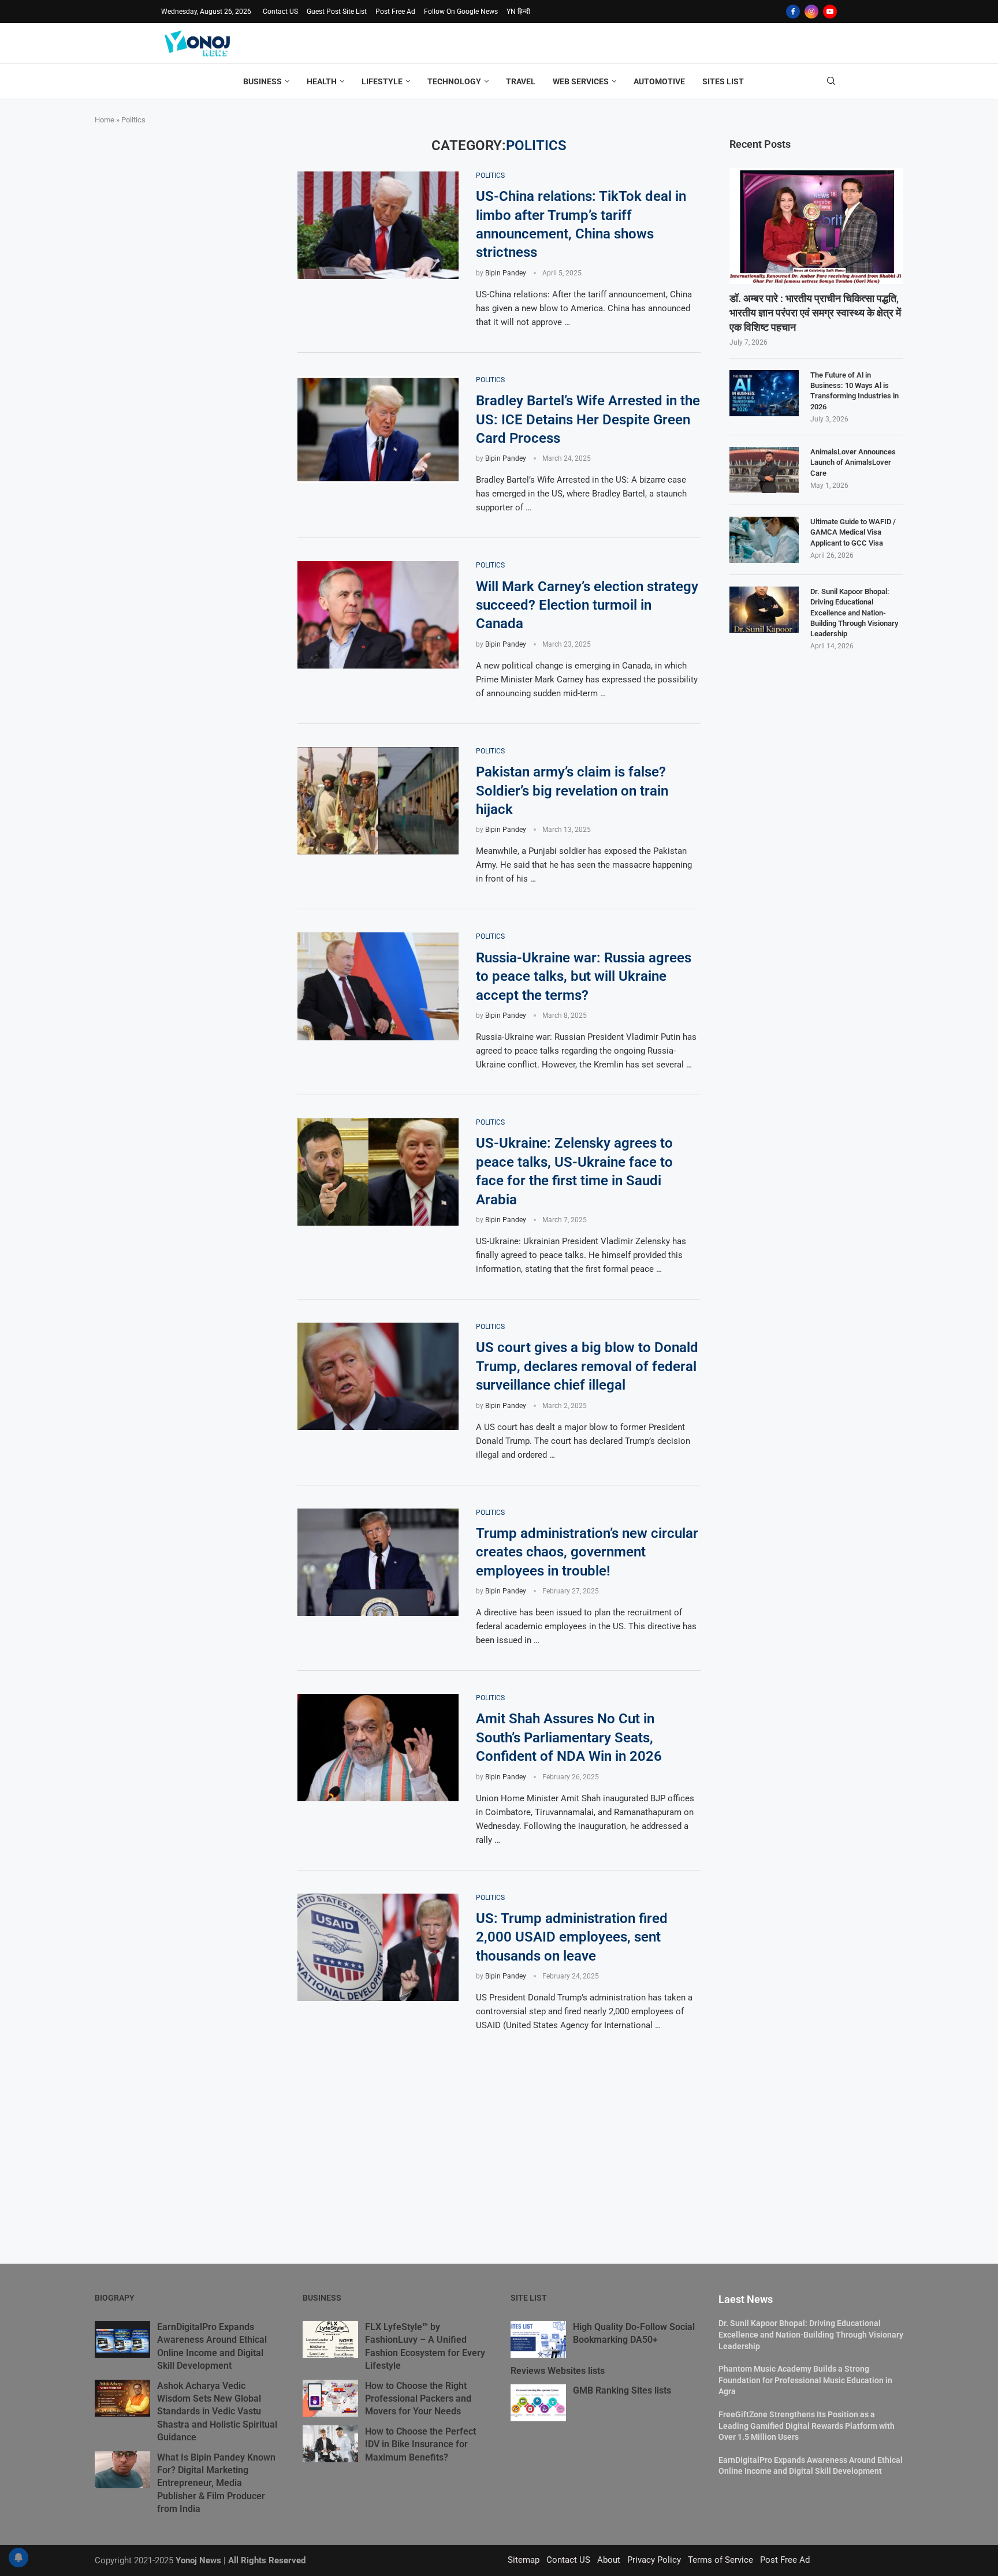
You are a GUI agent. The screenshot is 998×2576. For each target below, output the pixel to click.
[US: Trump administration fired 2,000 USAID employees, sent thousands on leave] (378, 1947)
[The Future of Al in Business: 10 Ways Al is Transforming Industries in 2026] (764, 393)
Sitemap (524, 2560)
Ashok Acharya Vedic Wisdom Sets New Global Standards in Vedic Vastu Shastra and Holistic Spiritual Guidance (217, 2412)
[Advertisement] (182, 210)
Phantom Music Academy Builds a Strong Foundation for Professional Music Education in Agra (805, 2380)
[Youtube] (830, 12)
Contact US (280, 12)
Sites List (723, 81)
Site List (529, 2298)
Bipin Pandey (506, 273)
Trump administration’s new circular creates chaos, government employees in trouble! (587, 1552)
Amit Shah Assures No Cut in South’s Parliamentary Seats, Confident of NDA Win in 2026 (569, 1737)
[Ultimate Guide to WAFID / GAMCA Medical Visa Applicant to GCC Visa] (764, 540)
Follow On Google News (461, 12)
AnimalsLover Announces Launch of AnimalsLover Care (853, 462)
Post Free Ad (395, 12)
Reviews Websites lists (558, 2371)
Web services (581, 81)
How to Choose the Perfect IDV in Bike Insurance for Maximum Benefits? (420, 2444)
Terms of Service (720, 2560)
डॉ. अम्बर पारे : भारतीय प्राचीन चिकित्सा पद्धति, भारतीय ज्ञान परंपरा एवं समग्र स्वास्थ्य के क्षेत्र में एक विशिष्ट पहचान (815, 313)
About (609, 2560)
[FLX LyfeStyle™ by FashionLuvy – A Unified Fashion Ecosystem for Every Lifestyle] (330, 2339)
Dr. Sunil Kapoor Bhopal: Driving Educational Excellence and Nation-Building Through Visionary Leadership (854, 613)
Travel (521, 81)
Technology (454, 81)
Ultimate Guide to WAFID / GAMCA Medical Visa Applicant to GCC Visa (853, 532)
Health (322, 81)
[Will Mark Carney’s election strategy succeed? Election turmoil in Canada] (378, 615)
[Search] (831, 81)
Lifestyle (382, 81)
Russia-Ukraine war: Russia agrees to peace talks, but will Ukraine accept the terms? (584, 977)
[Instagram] (811, 12)
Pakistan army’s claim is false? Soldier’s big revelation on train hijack (572, 791)
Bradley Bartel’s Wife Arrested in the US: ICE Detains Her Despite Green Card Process (588, 419)
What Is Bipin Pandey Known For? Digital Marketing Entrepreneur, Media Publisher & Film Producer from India (216, 2483)
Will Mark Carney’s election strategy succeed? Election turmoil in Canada (587, 605)
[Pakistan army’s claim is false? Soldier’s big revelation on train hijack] (378, 801)
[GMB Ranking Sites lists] (538, 2403)
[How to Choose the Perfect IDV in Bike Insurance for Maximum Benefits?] (330, 2444)
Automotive (659, 81)
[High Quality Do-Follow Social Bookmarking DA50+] (538, 2339)
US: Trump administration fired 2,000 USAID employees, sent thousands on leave (572, 1937)
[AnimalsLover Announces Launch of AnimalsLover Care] (764, 470)
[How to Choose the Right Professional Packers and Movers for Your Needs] (330, 2398)
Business (262, 81)
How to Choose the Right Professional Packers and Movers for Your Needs (418, 2399)
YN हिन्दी (518, 12)
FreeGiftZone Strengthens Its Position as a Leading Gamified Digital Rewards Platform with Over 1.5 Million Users (807, 2426)
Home (105, 120)
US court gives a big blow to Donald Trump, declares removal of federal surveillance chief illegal (587, 1366)
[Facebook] (793, 12)
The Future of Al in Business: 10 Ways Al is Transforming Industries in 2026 (854, 391)
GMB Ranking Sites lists (622, 2390)
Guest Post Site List (337, 12)
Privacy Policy (654, 2560)
